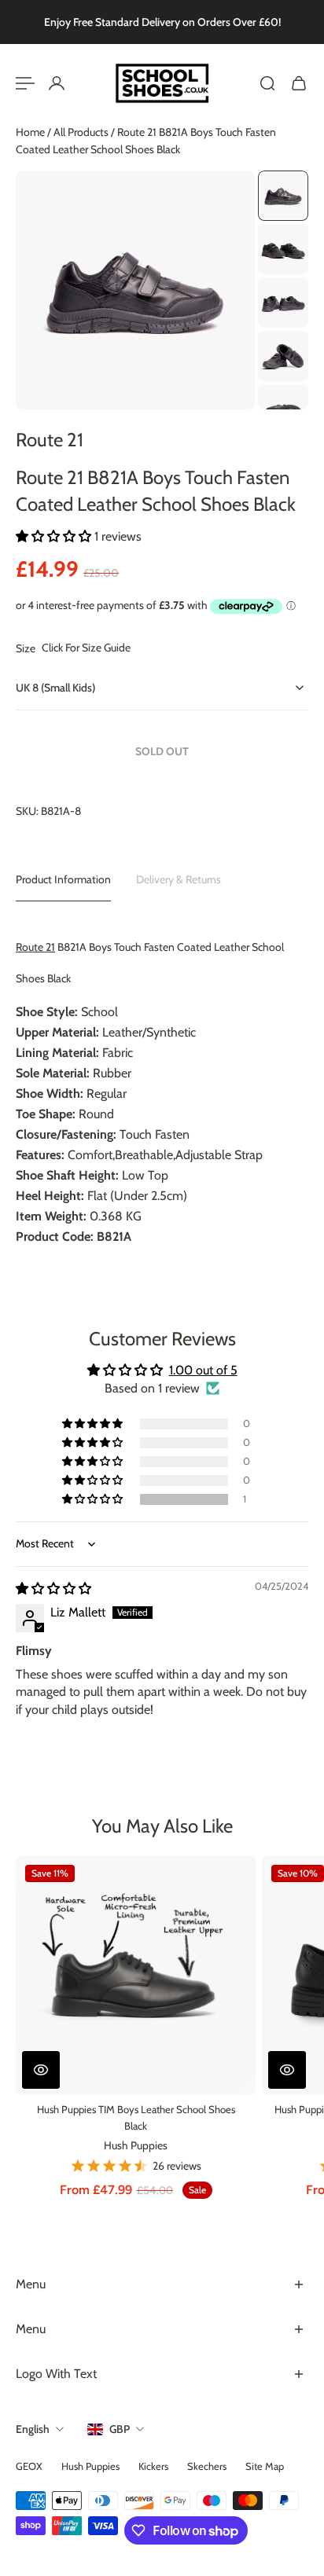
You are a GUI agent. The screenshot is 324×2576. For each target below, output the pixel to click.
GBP (120, 2429)
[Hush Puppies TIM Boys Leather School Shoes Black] (136, 1975)
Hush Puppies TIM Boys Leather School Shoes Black (136, 2117)
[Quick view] (41, 2070)
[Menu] (25, 83)
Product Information (63, 879)
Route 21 (50, 440)
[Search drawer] (267, 83)
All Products (82, 132)
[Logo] (162, 83)
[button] (55, 536)
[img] (53, 1589)
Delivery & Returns (179, 879)
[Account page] (57, 83)
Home (31, 132)
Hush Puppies (136, 2145)
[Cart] (299, 83)
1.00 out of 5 (203, 1370)
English (33, 2429)
